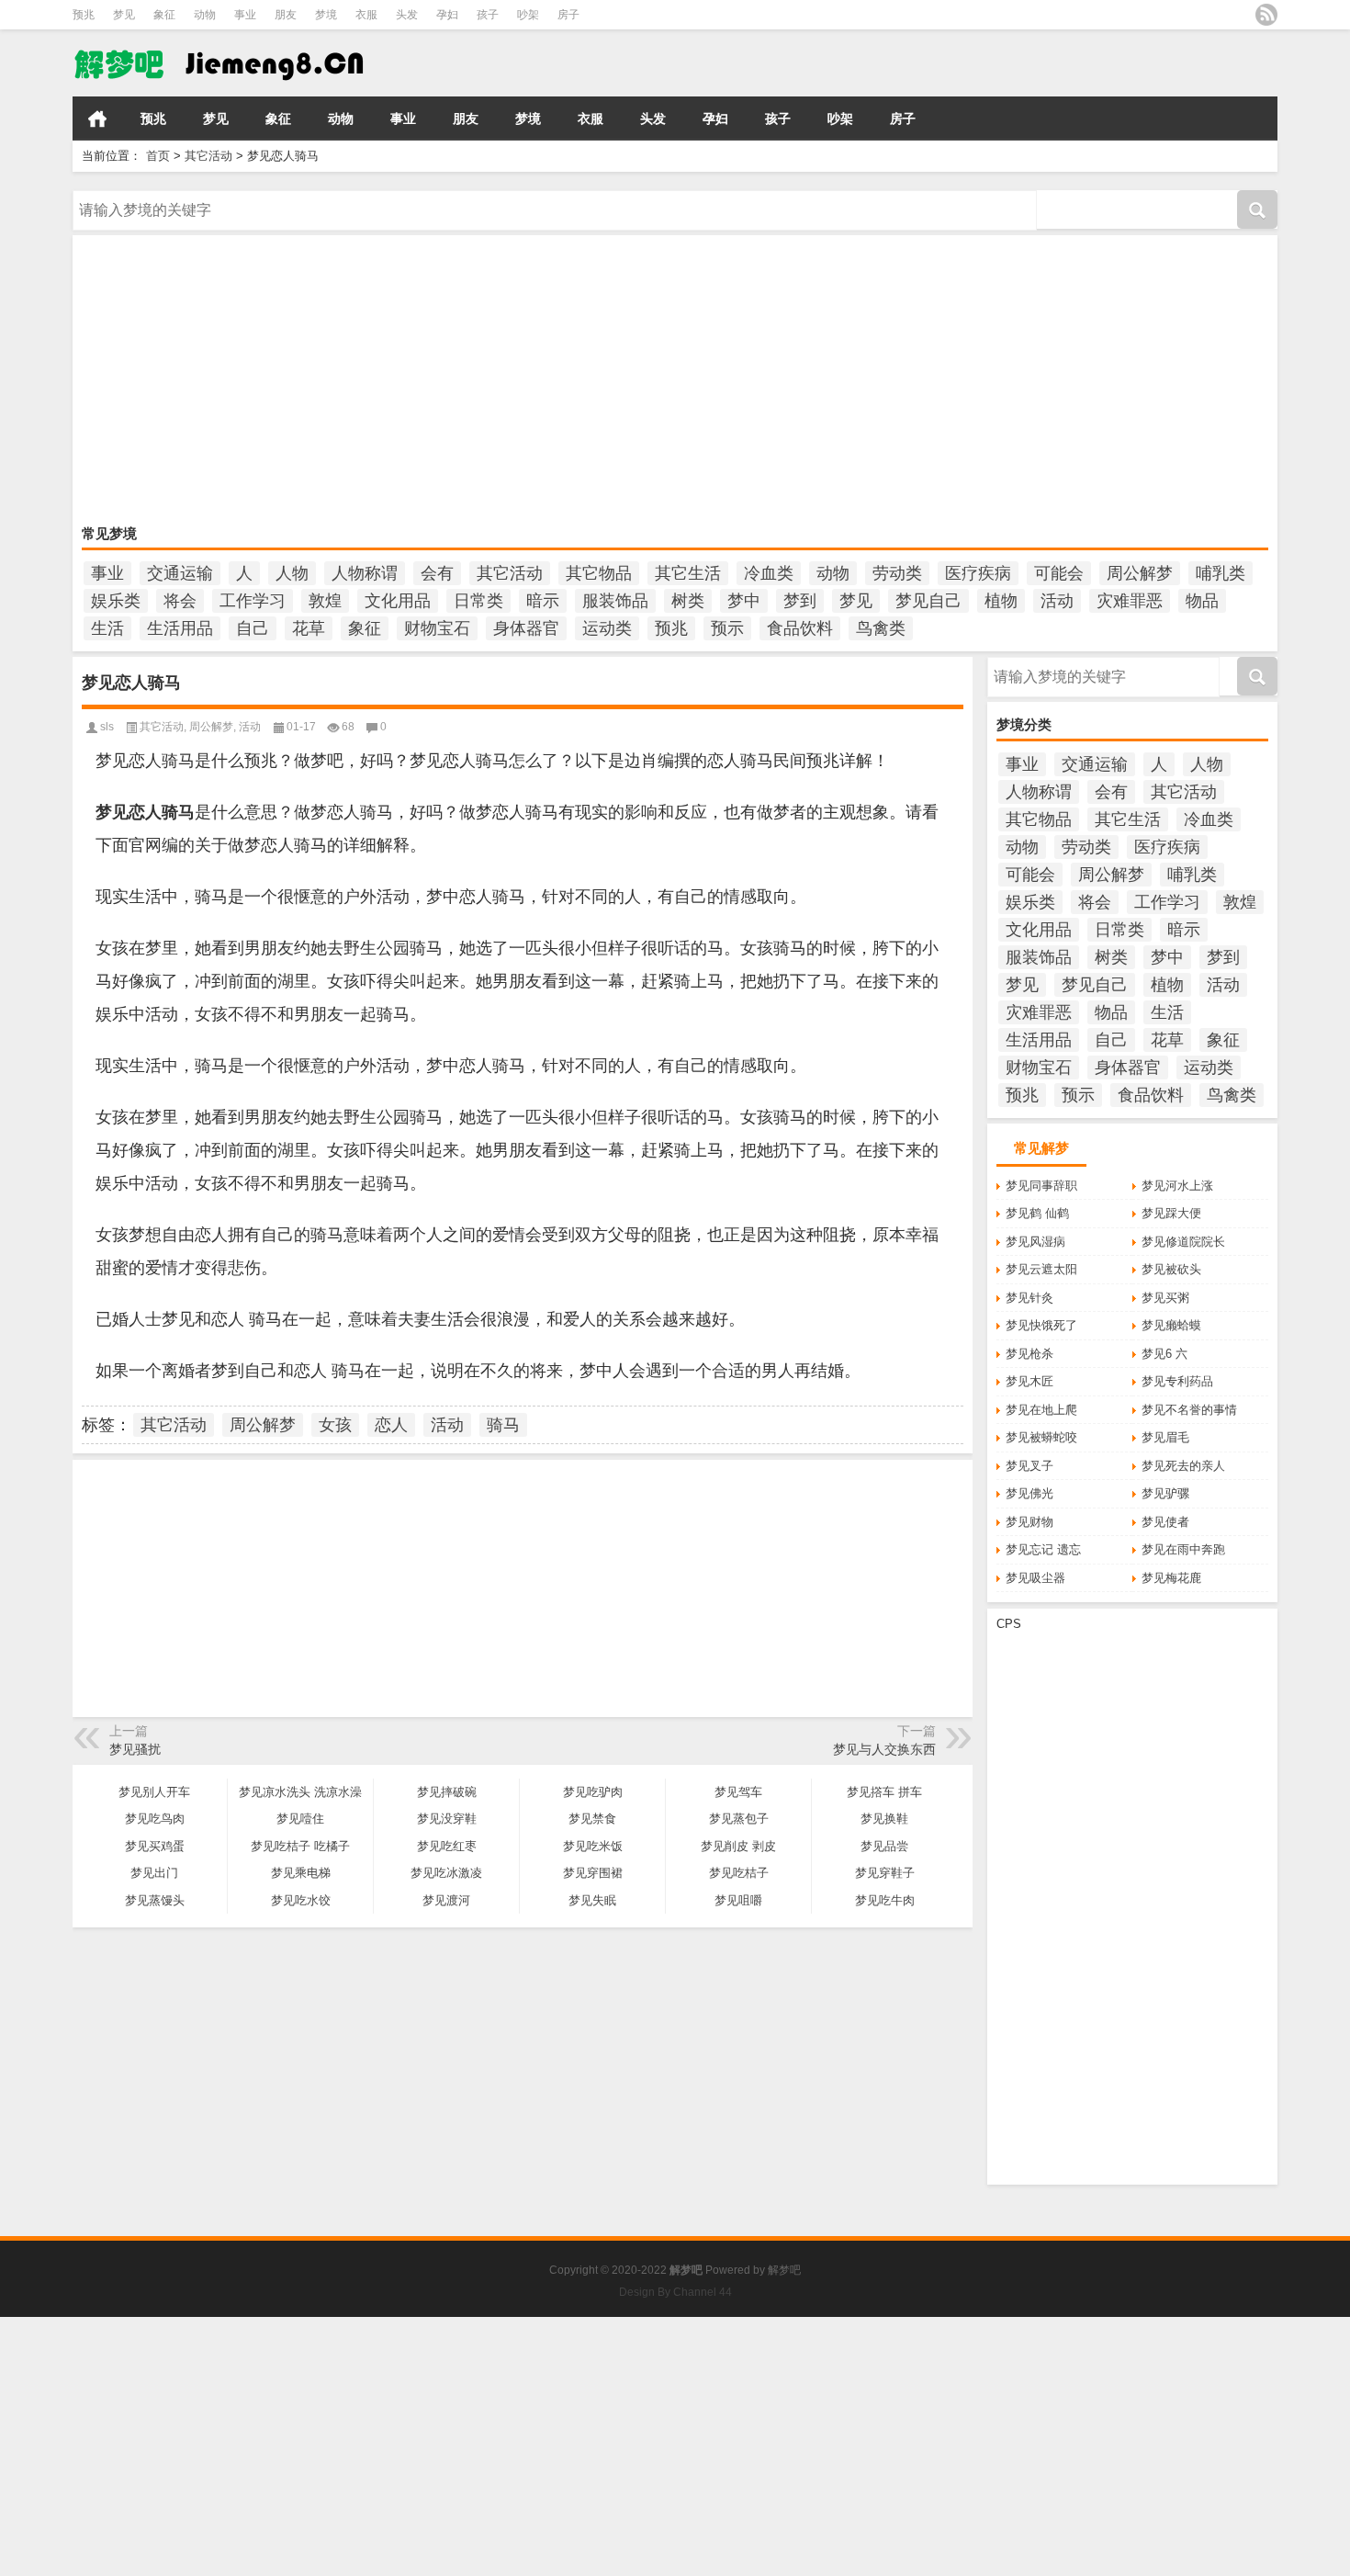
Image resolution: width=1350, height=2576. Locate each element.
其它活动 (208, 156)
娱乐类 (116, 601)
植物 (1001, 601)
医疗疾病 (978, 573)
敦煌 (325, 601)
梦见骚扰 (135, 1749)
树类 (688, 601)
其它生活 (688, 573)
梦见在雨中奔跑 (1183, 1549)
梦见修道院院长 (1183, 1242)
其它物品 (599, 573)
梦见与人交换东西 (884, 1749)
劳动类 (897, 573)
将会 (180, 601)
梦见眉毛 (1165, 1437)
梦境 (326, 15)
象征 (164, 15)
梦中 (744, 601)
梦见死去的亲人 (1183, 1466)
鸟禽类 (881, 628)
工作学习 (253, 601)
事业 (245, 15)
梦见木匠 (1029, 1381)
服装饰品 (615, 601)
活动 (1057, 601)
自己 (253, 628)
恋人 (391, 1425)
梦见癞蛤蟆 (1171, 1325)
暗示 (543, 601)
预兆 (84, 15)
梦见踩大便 (1171, 1213)
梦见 (124, 15)
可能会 (1059, 573)
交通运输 (180, 573)
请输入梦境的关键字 (126, 197)
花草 (309, 628)
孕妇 (447, 15)
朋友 (286, 15)
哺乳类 (1221, 573)
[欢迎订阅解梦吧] (1266, 15)
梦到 (800, 601)
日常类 (478, 601)
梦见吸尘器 (1035, 1578)
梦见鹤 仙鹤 (1037, 1213)
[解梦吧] (260, 63)
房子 (568, 15)
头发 (407, 15)
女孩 (335, 1425)
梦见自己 (928, 601)
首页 (97, 119)
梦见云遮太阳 (1041, 1269)
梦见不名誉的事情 (1189, 1410)
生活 (107, 628)
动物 (205, 15)
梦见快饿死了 (1041, 1325)
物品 (1202, 601)
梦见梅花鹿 (1171, 1578)
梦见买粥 (1165, 1298)
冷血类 (769, 573)
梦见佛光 (1029, 1493)
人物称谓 (365, 573)
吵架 (528, 15)
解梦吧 (784, 2270)
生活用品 (180, 628)
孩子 (488, 15)
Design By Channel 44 (675, 2292)
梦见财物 (1029, 1522)
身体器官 (526, 628)
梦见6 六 (1164, 1354)
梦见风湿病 (1035, 1242)
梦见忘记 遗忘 (1043, 1549)
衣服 (366, 15)
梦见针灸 (1029, 1298)
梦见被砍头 (1171, 1269)
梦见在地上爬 (1041, 1410)
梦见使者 (1165, 1522)
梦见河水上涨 (1177, 1186)
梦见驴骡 (1165, 1493)
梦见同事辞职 (1041, 1186)
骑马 (503, 1425)
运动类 (607, 628)
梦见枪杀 (1029, 1354)
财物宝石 (437, 628)
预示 (727, 628)
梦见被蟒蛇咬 (1041, 1437)
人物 (292, 573)
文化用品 (398, 601)
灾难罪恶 (1130, 601)
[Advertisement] (633, 382)
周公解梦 (1140, 573)
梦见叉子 (1029, 1466)
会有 (437, 573)
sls (107, 727)
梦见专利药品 (1177, 1381)
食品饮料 (800, 628)
